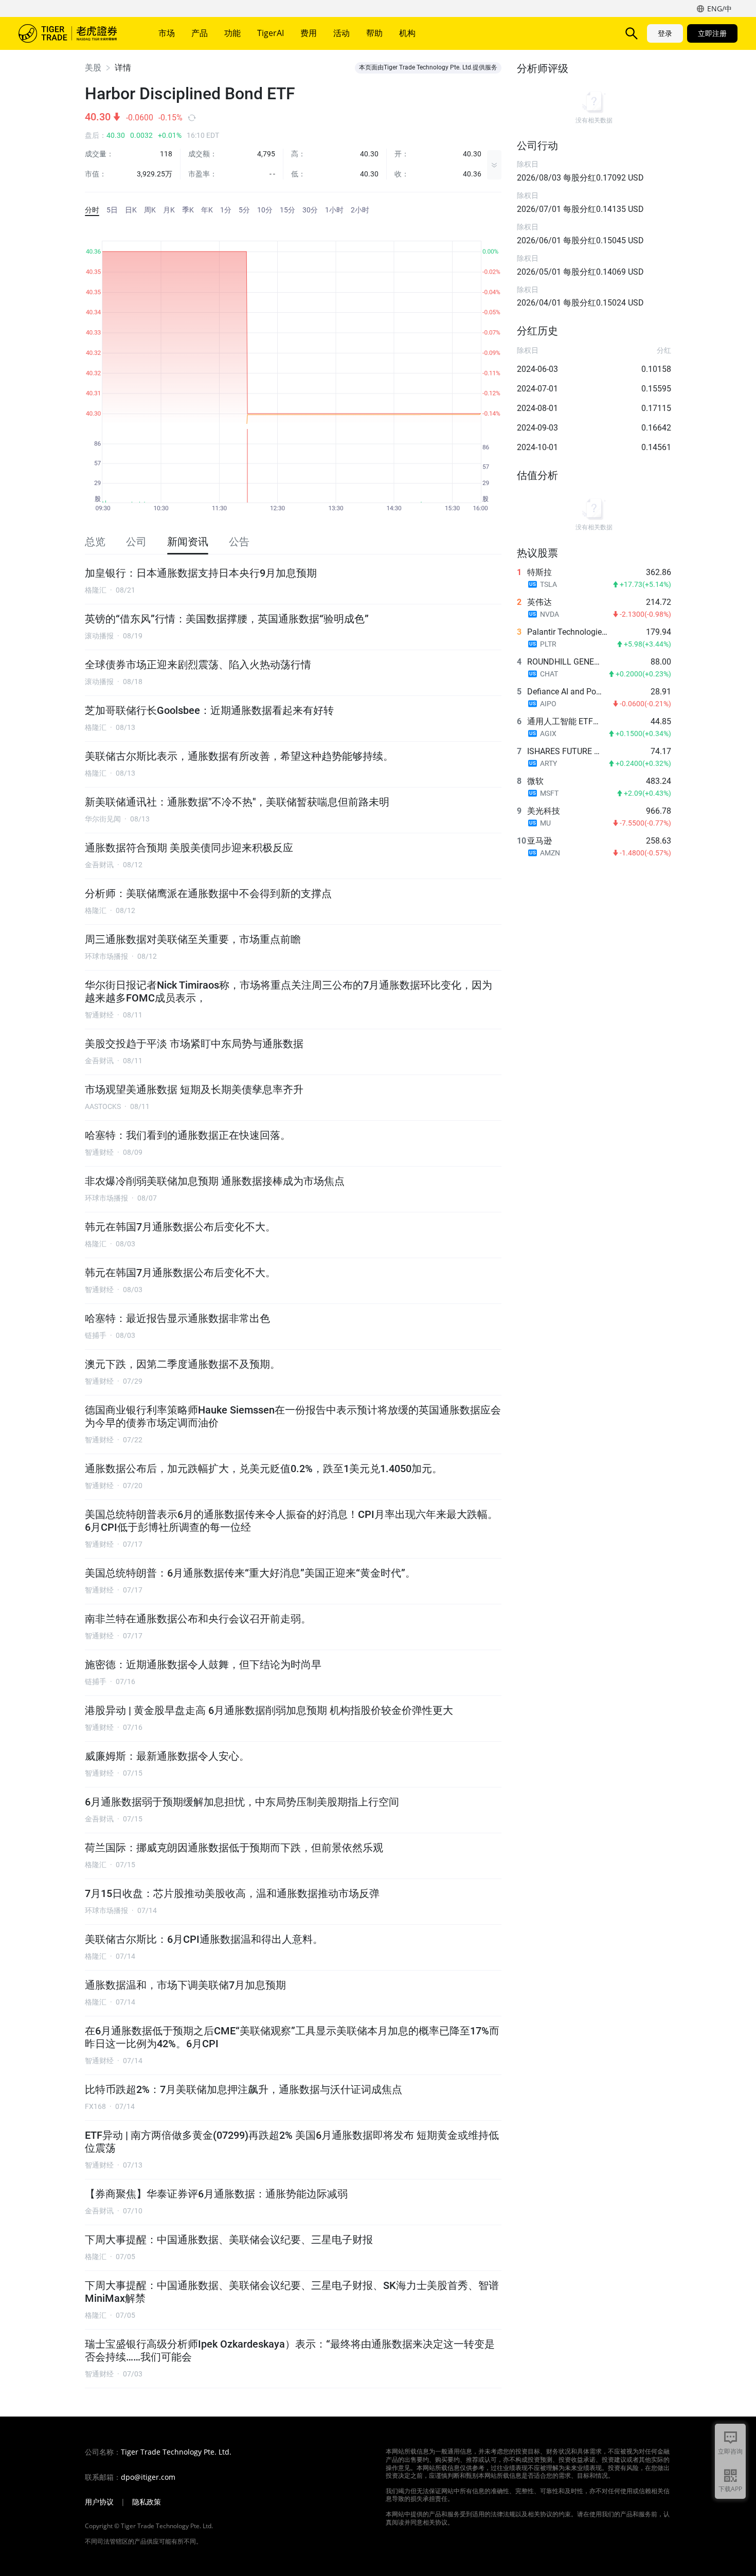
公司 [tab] (136, 542)
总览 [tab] (95, 542)
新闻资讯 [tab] (188, 542)
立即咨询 (730, 2451)
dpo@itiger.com (148, 2477)
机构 (407, 33)
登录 (665, 33)
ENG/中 (719, 8)
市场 (167, 33)
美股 (93, 68)
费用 (309, 33)
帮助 (374, 33)
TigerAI (271, 33)
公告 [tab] (239, 542)
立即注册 (712, 33)
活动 (341, 33)
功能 (232, 33)
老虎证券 (75, 33)
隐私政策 (147, 2502)
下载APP (730, 2489)
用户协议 (99, 2502)
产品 (200, 33)
